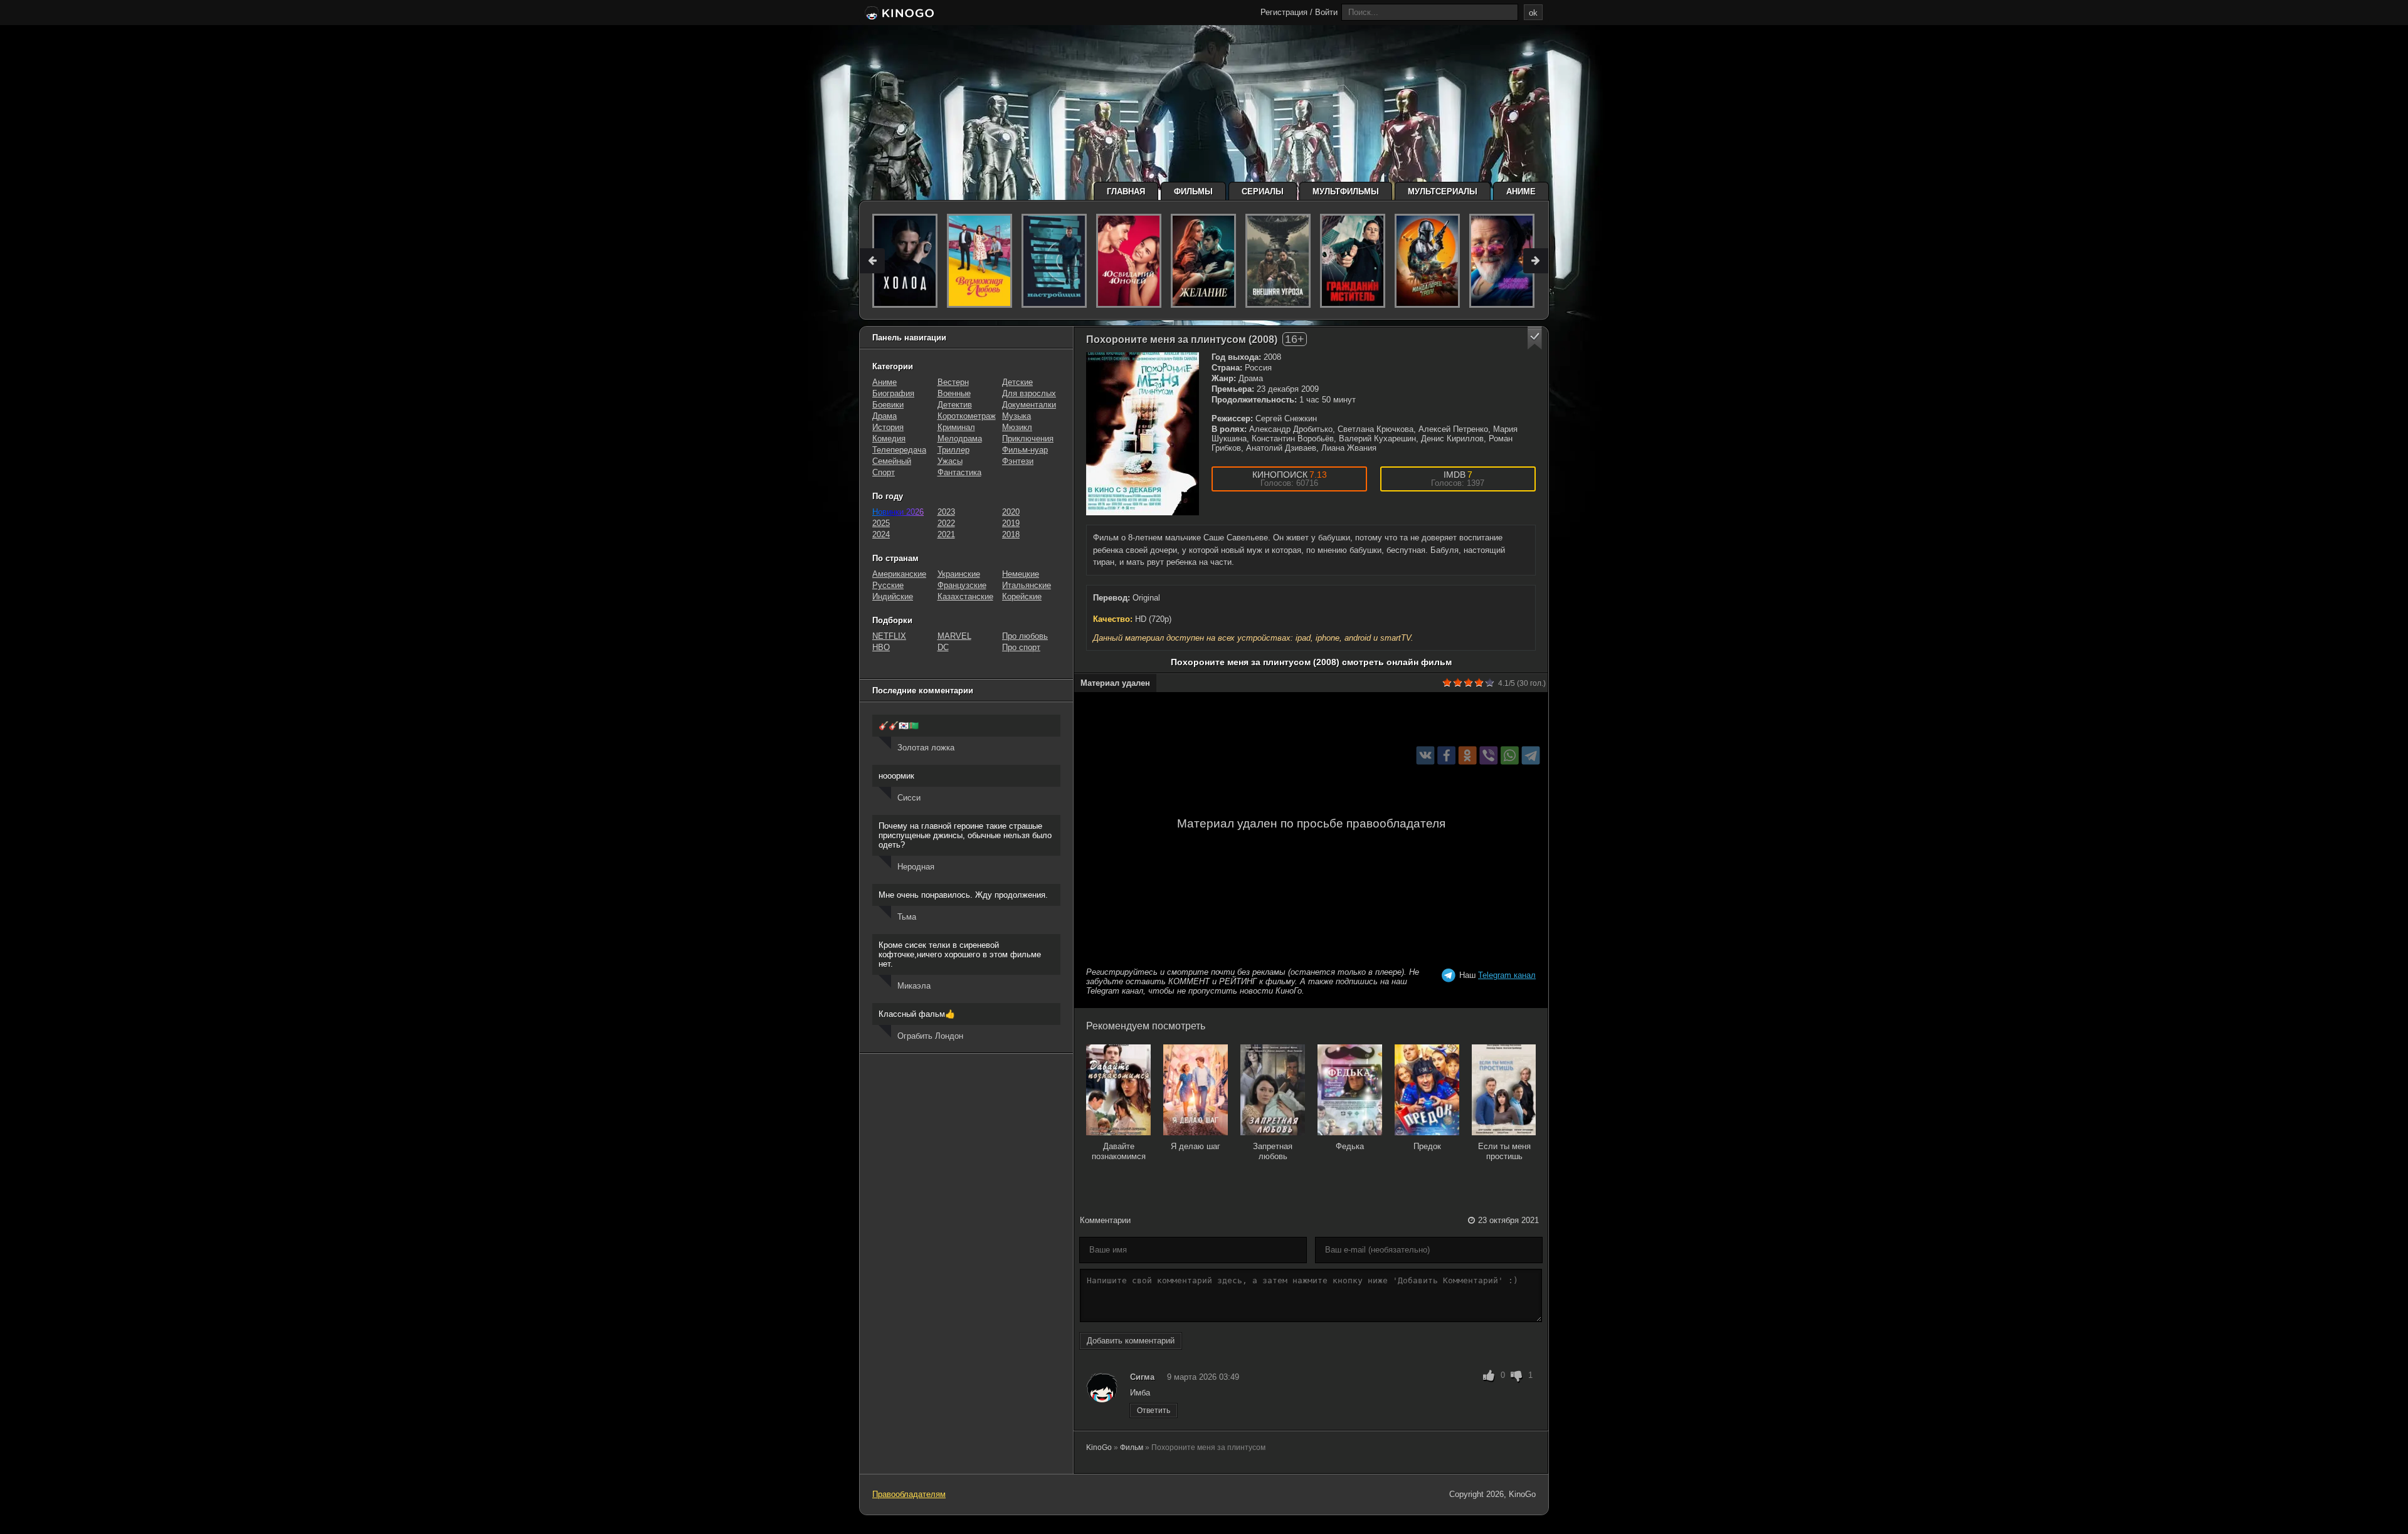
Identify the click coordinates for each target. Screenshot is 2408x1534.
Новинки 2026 (898, 512)
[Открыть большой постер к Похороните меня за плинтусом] (1143, 434)
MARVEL (954, 636)
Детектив (955, 405)
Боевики (888, 405)
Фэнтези (1018, 461)
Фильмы (1193, 192)
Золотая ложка (926, 748)
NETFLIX (889, 636)
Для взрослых (1029, 393)
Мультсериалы (1443, 192)
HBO (881, 647)
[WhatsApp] (1510, 756)
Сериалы (1263, 192)
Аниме (1521, 192)
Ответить (1154, 1411)
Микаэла (914, 986)
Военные (954, 393)
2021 (946, 534)
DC (943, 647)
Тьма (907, 917)
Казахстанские (965, 596)
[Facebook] (1446, 756)
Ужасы (950, 461)
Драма (885, 416)
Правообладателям (909, 1494)
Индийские (893, 596)
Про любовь (1025, 636)
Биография (893, 393)
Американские (899, 574)
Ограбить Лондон (930, 1036)
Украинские (959, 574)
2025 (881, 523)
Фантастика (959, 472)
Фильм (1132, 1447)
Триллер (953, 450)
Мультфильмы (1346, 192)
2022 (946, 523)
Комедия (889, 439)
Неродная (916, 867)
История (888, 427)
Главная (1126, 192)
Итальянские (1027, 585)
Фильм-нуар (1025, 450)
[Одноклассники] (1468, 756)
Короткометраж (967, 416)
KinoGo (1099, 1447)
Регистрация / (1286, 12)
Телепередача (899, 450)
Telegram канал (1507, 975)
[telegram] (1531, 756)
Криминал (956, 427)
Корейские (1022, 596)
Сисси (909, 798)
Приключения (1028, 439)
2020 (1011, 512)
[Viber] (1488, 756)
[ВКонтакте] (1426, 756)
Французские (962, 585)
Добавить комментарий (1131, 1341)
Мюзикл (1017, 427)
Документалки (1029, 405)
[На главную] (898, 14)
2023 (946, 512)
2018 (1011, 534)
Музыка (1017, 416)
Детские (1017, 382)
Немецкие (1021, 574)
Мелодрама (960, 439)
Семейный (892, 461)
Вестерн (953, 382)
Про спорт (1021, 647)
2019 (1011, 523)
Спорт (884, 472)
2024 (881, 534)
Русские (888, 585)
